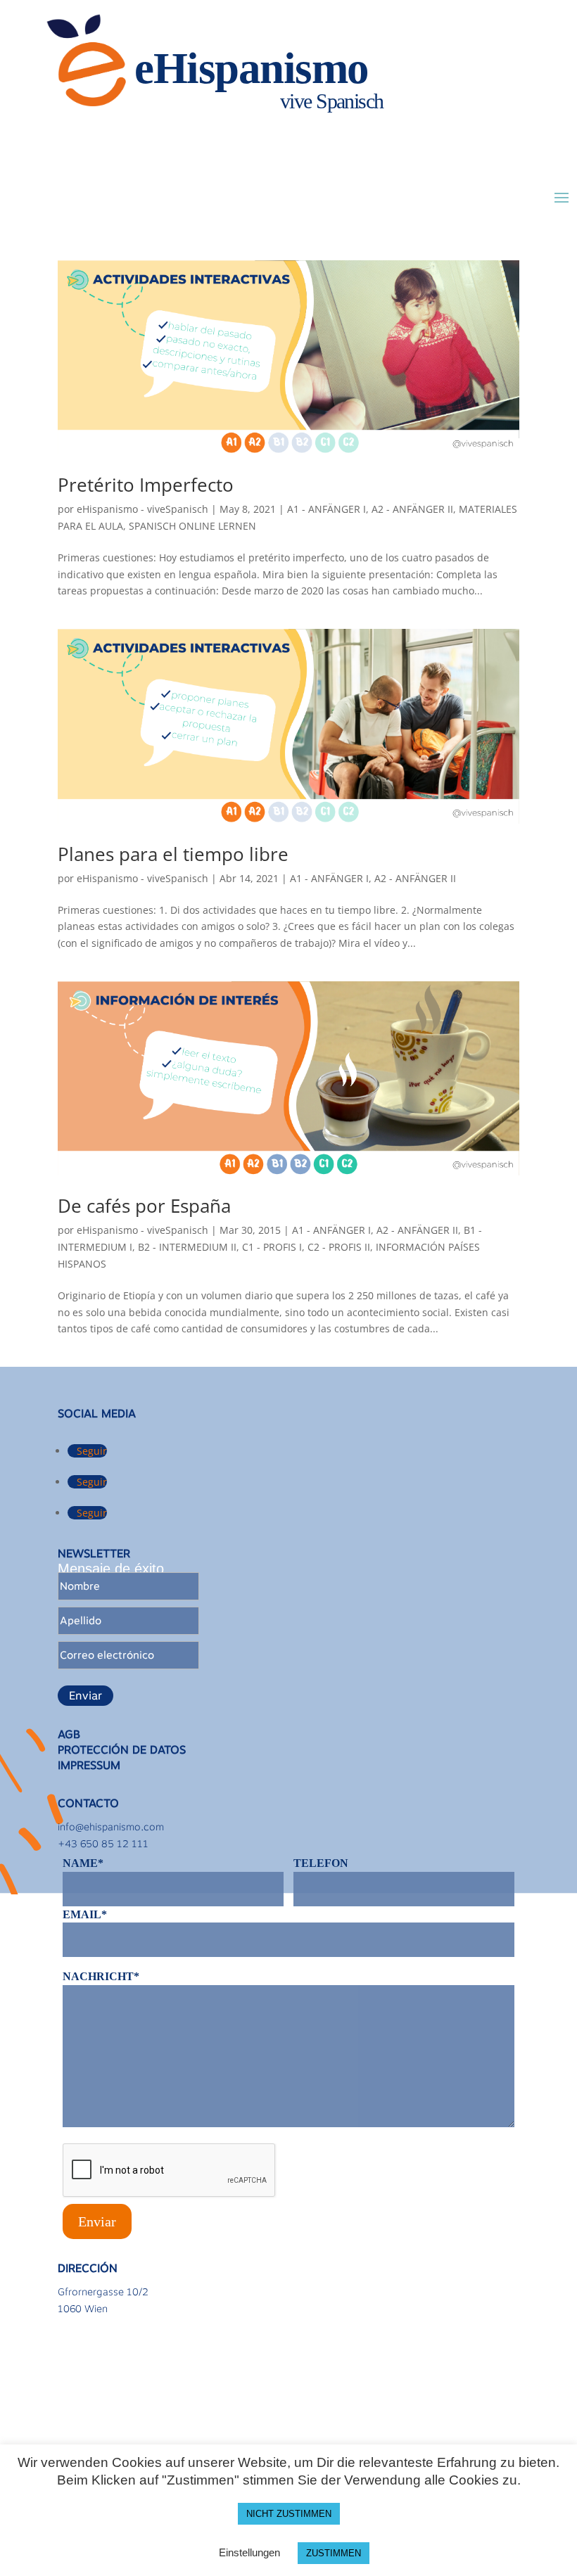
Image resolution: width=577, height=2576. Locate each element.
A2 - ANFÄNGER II (412, 509)
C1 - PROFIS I (272, 1247)
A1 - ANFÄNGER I (326, 509)
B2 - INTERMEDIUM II (187, 1247)
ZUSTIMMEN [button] (334, 2553)
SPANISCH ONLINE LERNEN (192, 526)
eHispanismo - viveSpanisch (142, 509)
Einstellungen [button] (249, 2552)
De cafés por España (144, 1206)
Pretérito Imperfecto (146, 485)
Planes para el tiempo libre (173, 854)
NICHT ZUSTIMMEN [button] (289, 2514)
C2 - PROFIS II (339, 1247)
